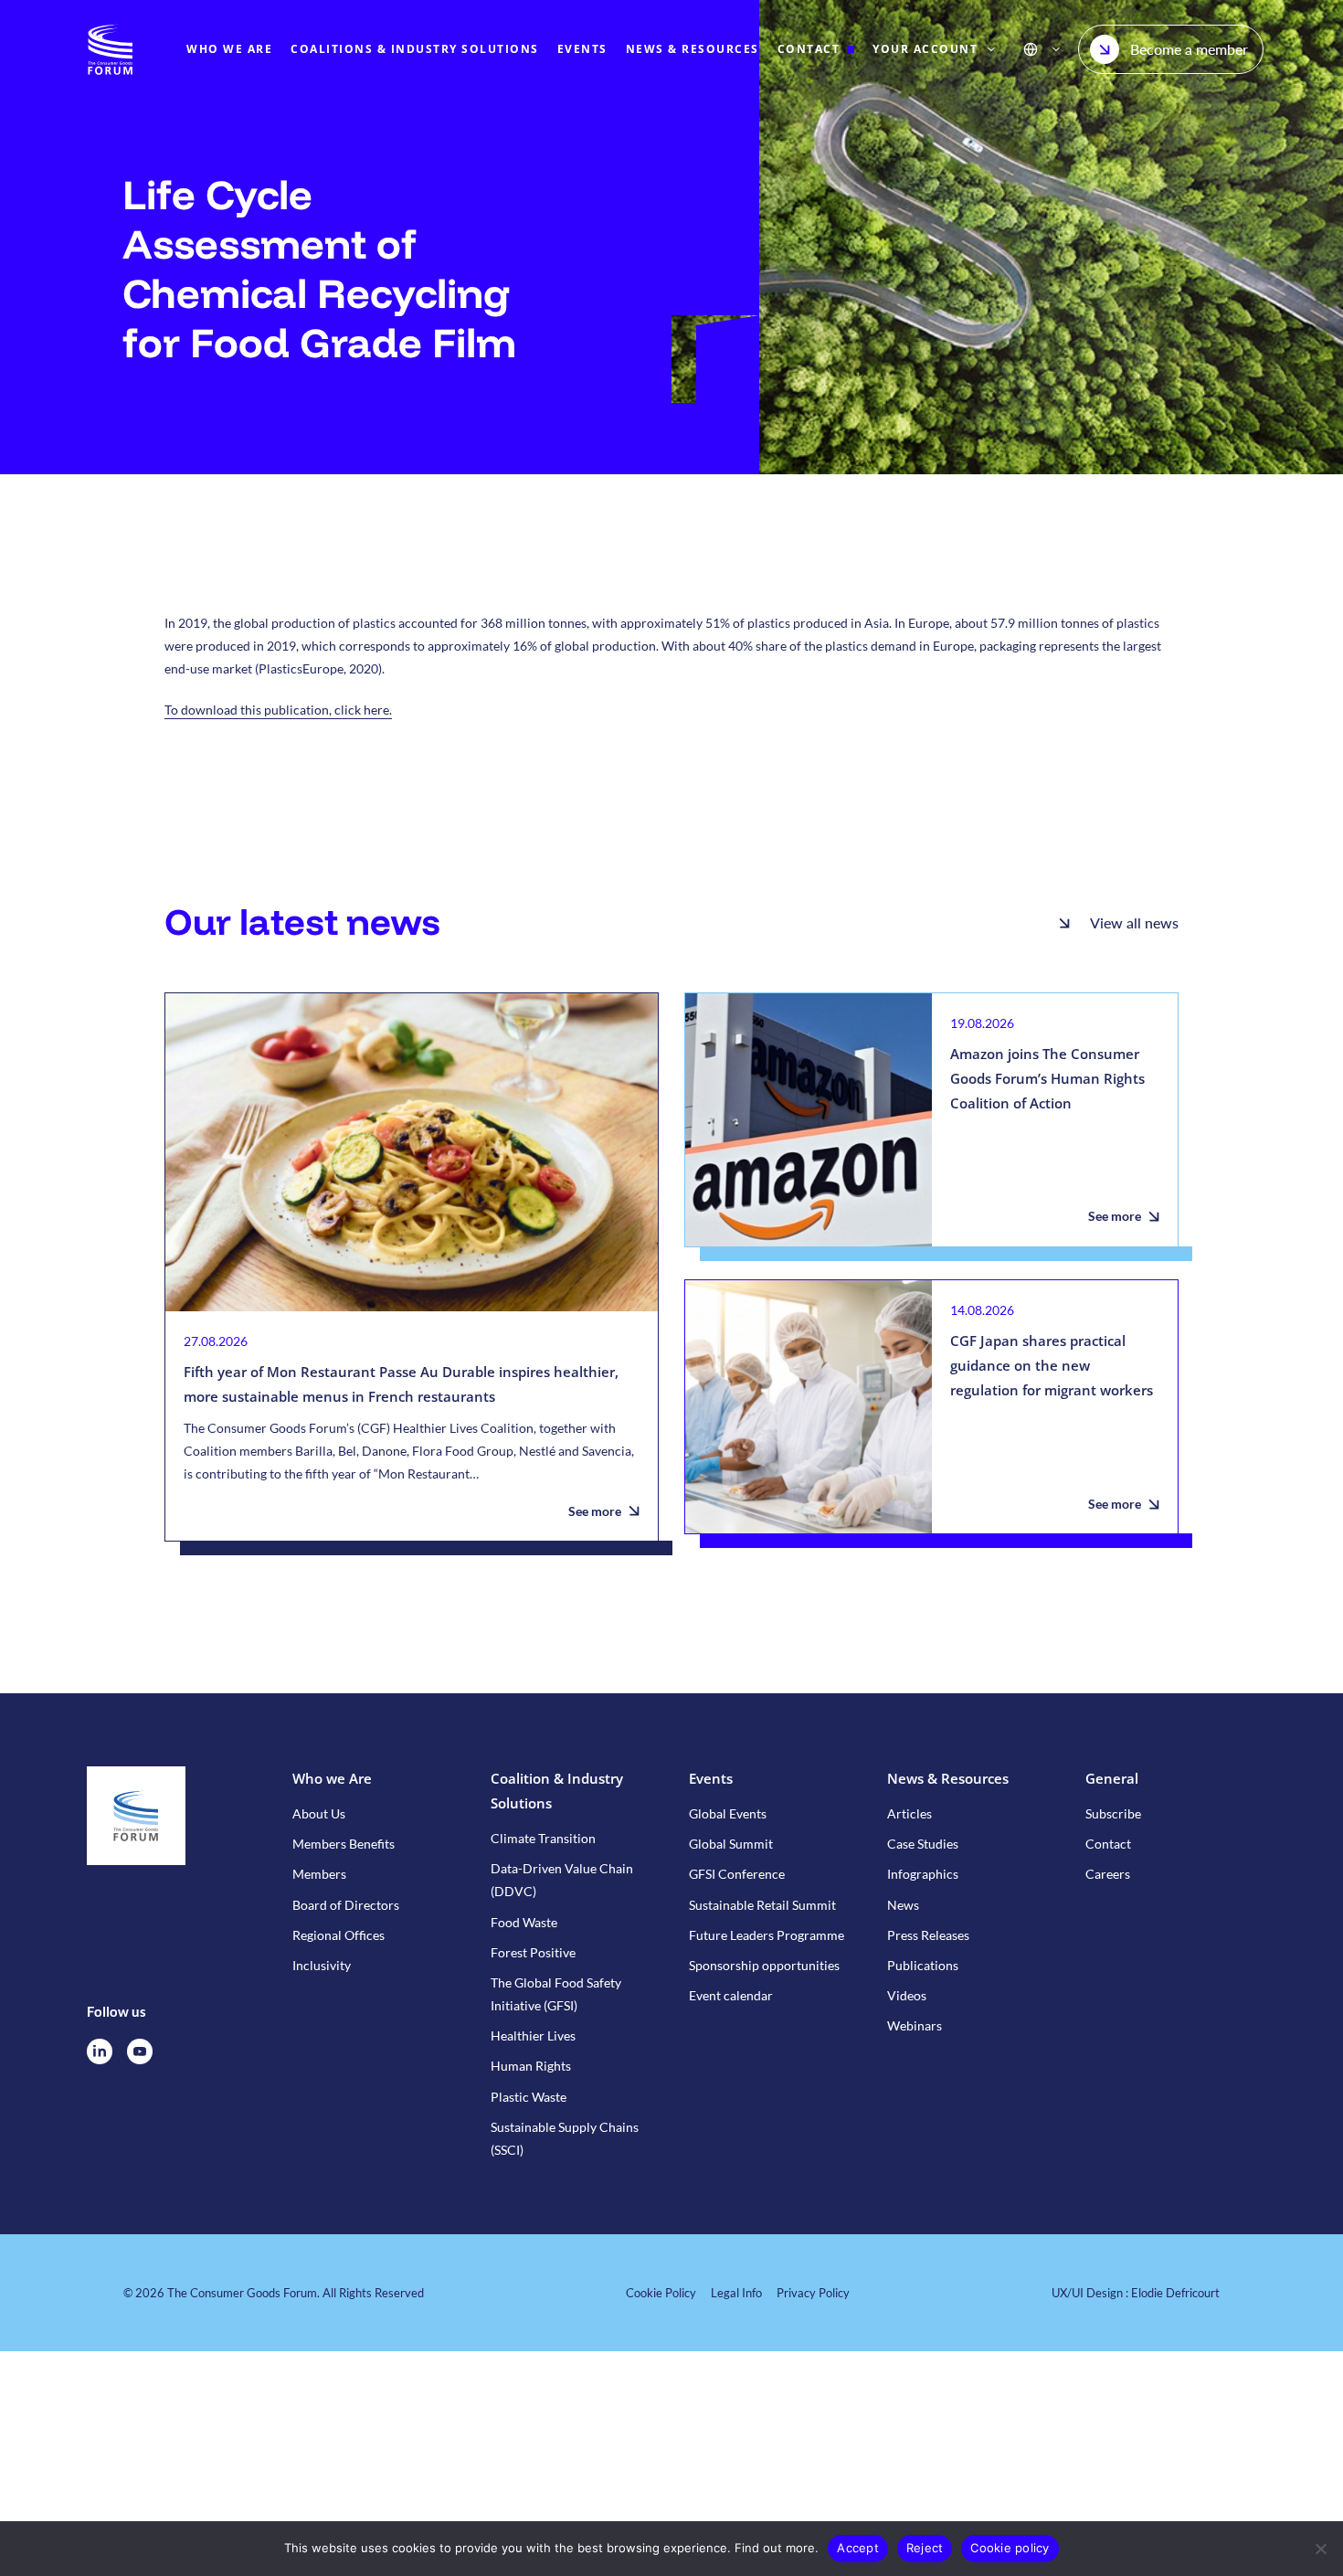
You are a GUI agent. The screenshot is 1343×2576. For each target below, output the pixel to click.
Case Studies (923, 1844)
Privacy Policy (813, 2293)
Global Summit (731, 1844)
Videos (907, 1995)
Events (711, 1778)
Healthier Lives (533, 2035)
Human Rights (531, 2066)
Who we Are (332, 1778)
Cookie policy (1010, 2548)
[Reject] (1320, 2549)
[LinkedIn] (100, 2051)
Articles (909, 1813)
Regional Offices (338, 1935)
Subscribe (1113, 1813)
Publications (923, 1965)
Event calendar (731, 1995)
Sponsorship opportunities (764, 1965)
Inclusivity (322, 1965)
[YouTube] (140, 2051)
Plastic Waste (529, 2097)
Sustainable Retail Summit (762, 1905)
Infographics (923, 1874)
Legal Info (736, 2293)
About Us (319, 1813)
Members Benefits (344, 1844)
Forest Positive (533, 1952)
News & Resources (948, 1778)
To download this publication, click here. (278, 710)
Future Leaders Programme (767, 1935)
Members (319, 1874)
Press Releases (928, 1935)
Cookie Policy (661, 2293)
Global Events (728, 1813)
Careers (1108, 1874)
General (1112, 1778)
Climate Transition (543, 1838)
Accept (858, 2548)
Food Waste (524, 1922)
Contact (1108, 1844)
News (903, 1905)
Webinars (915, 2025)
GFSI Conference (737, 1874)
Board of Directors (346, 1905)
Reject (925, 2548)
